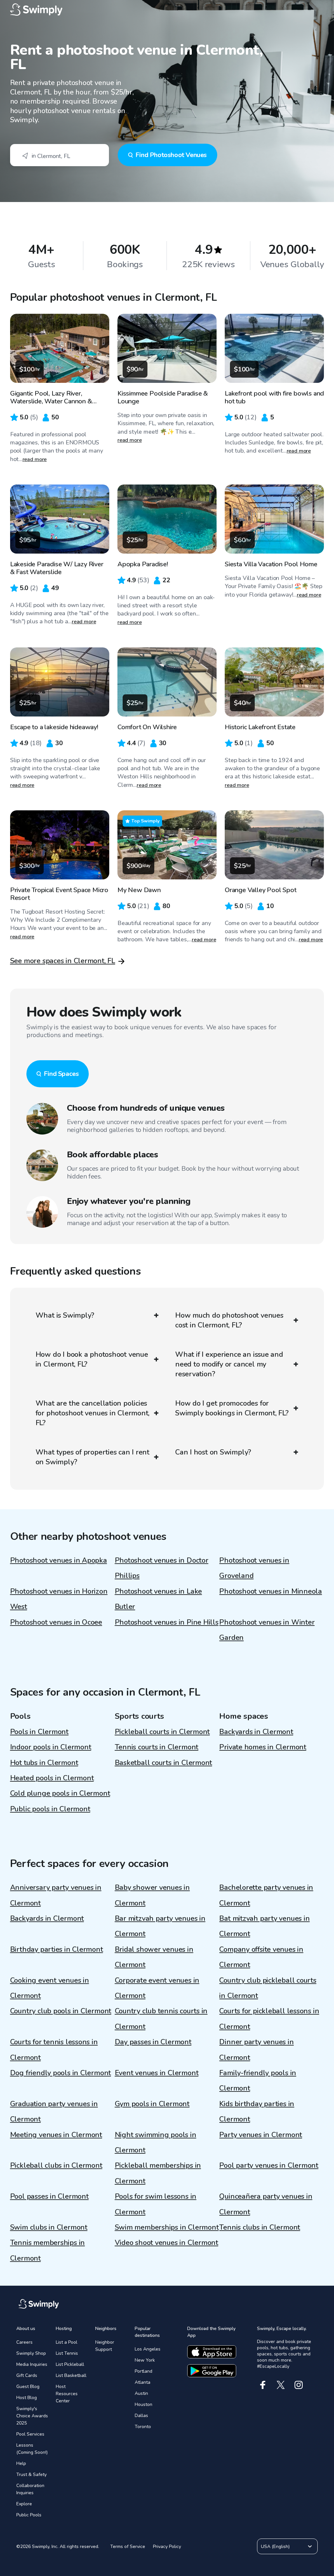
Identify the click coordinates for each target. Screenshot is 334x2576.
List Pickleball (70, 2364)
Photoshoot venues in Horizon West (59, 1599)
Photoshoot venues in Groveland (254, 1568)
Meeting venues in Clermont (56, 2135)
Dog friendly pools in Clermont (61, 2073)
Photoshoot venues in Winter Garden (267, 1630)
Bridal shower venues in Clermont (154, 1957)
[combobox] (60, 155)
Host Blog (27, 2398)
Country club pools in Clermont (61, 2011)
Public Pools (29, 2515)
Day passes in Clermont (153, 2042)
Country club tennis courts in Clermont (161, 2019)
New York (145, 2360)
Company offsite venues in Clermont (261, 1957)
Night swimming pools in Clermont (156, 2142)
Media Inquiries (32, 2364)
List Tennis (67, 2353)
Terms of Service (128, 2547)
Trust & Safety (31, 2475)
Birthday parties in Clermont (57, 1949)
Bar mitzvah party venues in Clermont (160, 1926)
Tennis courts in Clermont (157, 1747)
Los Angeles (148, 2349)
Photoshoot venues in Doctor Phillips (162, 1568)
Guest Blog (28, 2387)
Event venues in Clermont (157, 2073)
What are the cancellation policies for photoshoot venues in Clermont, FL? (93, 1413)
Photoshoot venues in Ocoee (56, 1622)
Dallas (141, 2416)
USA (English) (275, 2547)
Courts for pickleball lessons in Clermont (269, 2019)
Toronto (143, 2427)
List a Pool (67, 2342)
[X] (281, 2385)
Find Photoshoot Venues (171, 155)
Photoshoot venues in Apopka (59, 1560)
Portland (144, 2371)
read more (35, 459)
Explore (24, 2504)
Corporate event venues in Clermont (157, 1988)
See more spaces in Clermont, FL (63, 961)
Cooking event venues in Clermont (50, 1988)
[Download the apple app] (212, 2352)
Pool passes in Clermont (49, 2196)
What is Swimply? (65, 1315)
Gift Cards (27, 2375)
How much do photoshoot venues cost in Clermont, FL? (229, 1320)
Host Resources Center (67, 2394)
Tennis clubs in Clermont (260, 2227)
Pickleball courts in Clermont (162, 1732)
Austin (141, 2393)
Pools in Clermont (39, 1732)
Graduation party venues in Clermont (54, 2112)
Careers (24, 2342)
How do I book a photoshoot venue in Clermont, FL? (92, 1359)
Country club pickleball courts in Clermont (268, 1988)
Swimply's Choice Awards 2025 (32, 2416)
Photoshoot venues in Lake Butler (159, 1599)
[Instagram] (299, 2385)
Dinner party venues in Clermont (256, 2050)
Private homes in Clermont (263, 1747)
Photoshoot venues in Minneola (271, 1591)
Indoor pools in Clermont (51, 1747)
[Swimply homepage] (167, 10)
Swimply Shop (31, 2353)
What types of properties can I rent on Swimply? (92, 1457)
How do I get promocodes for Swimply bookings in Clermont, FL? (232, 1408)
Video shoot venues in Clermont (167, 2243)
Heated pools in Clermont (52, 1778)
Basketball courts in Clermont (164, 1763)
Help (21, 2463)
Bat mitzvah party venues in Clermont (264, 1926)
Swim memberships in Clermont (167, 2227)
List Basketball (71, 2375)
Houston (144, 2404)
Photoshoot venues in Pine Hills (167, 1622)
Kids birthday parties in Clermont (257, 2112)
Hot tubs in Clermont (44, 1763)
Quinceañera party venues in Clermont (266, 2204)
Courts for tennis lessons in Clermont (54, 2050)
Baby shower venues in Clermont (152, 1895)
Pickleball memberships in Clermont (158, 2173)
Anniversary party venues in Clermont (56, 1895)
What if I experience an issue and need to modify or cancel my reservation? (229, 1364)
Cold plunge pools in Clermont (60, 1793)
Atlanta (143, 2382)
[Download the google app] (212, 2371)
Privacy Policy (167, 2547)
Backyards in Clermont (256, 1732)
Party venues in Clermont (261, 2135)
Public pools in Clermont (50, 1809)
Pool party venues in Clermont (269, 2165)
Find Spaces (61, 1074)
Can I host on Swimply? (213, 1452)
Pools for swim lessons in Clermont (156, 2204)
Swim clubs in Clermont (49, 2227)
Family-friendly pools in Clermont (258, 2081)
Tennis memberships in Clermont (47, 2250)
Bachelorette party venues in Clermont (266, 1895)
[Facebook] (263, 2385)
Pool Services (30, 2434)
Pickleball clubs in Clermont (56, 2165)
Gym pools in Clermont (152, 2104)
